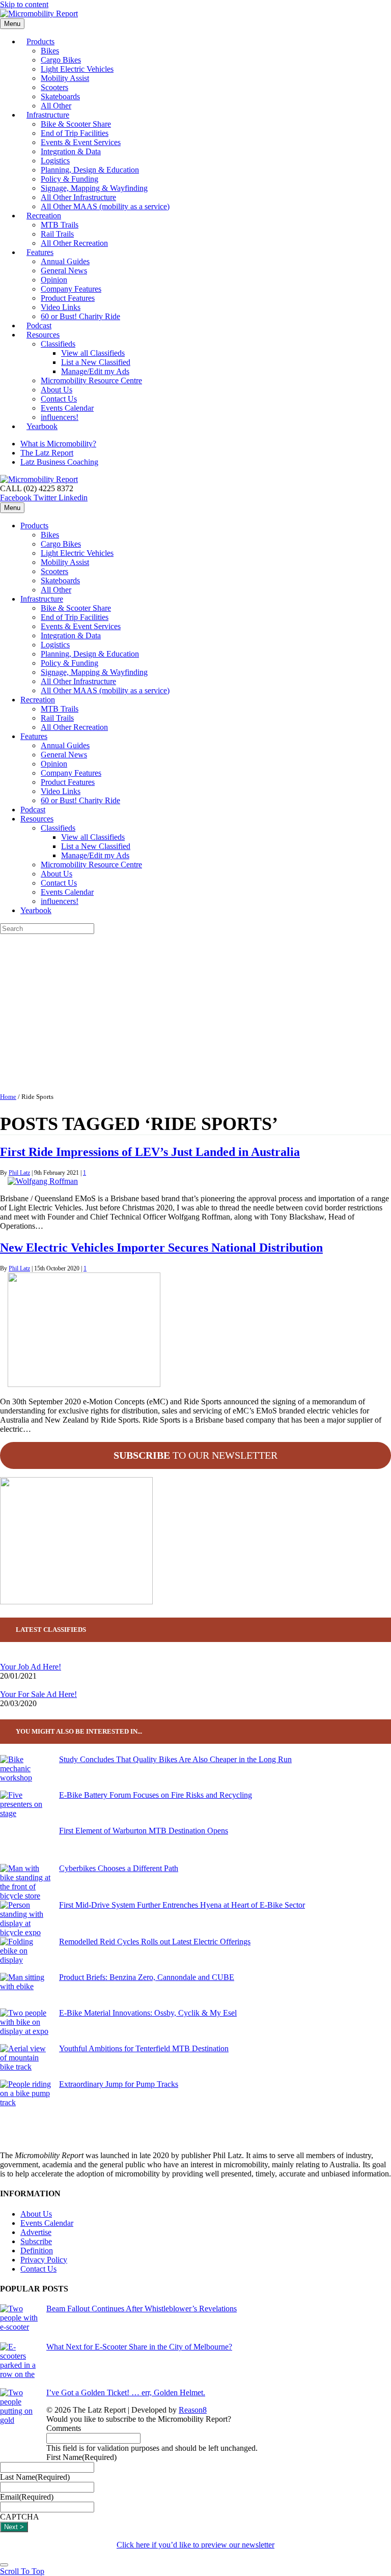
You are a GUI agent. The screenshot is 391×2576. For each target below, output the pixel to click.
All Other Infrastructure (78, 197)
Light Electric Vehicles (77, 69)
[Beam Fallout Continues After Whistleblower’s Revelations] (19, 2323)
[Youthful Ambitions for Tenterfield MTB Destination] (25, 2062)
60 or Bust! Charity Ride (80, 316)
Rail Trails (57, 234)
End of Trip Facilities (75, 133)
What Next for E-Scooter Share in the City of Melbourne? (139, 2347)
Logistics (55, 161)
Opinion (54, 280)
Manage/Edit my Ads (95, 371)
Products (40, 41)
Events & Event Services (81, 142)
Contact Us (59, 399)
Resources (43, 335)
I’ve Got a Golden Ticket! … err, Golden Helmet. (126, 2393)
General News (64, 271)
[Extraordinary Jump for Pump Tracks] (25, 2098)
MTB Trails (60, 225)
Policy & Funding (69, 179)
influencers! (60, 901)
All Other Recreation (74, 243)
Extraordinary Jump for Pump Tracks (119, 2084)
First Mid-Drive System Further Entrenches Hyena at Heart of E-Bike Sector (182, 1905)
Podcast (33, 810)
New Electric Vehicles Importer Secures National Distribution (161, 1248)
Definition (37, 2251)
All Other (56, 590)
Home (8, 1097)
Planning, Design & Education (90, 170)
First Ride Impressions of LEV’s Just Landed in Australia (150, 1152)
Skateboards (60, 96)
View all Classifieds (93, 353)
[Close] (4, 2565)
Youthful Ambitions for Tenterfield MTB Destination (144, 2048)
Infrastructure (48, 115)
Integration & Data (71, 151)
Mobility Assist (65, 78)
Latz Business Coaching (59, 462)
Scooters (54, 87)
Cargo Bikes (61, 60)
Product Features (68, 298)
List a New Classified (96, 362)
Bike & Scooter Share (76, 124)
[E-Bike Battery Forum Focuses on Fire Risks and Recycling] (25, 1808)
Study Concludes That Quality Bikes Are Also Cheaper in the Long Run (175, 1759)
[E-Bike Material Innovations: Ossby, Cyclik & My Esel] (25, 2026)
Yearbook (42, 426)
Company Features (71, 289)
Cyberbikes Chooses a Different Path (119, 1868)
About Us (57, 390)
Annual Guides (65, 261)
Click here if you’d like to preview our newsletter (195, 2545)
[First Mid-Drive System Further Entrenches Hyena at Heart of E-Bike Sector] (25, 1919)
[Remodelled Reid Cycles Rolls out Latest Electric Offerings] (25, 1955)
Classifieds (58, 344)
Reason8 (193, 2410)
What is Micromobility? (58, 444)
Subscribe (36, 2241)
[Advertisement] (195, 1010)
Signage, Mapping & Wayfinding (94, 188)
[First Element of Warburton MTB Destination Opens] (25, 1845)
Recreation (44, 216)
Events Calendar (67, 408)
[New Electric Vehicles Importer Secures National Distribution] (84, 1384)
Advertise (36, 2232)
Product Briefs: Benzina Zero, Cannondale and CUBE (147, 1977)
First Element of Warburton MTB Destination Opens (144, 1831)
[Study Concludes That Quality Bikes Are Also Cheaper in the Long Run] (25, 1773)
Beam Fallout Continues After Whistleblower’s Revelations (142, 2309)
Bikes (50, 51)
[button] (22, 2571)
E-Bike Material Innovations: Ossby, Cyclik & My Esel (148, 2013)
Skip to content (24, 4)
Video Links (61, 307)
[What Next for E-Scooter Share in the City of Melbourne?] (19, 2365)
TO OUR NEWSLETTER (195, 1455)
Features (40, 252)
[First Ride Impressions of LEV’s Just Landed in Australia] (43, 1181)
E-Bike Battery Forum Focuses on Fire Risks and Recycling (156, 1795)
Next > (14, 2527)
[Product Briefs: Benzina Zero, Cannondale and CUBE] (25, 1991)
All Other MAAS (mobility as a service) (105, 206)
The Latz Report (47, 453)
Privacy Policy (44, 2260)
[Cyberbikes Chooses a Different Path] (25, 1882)
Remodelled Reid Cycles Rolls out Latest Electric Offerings (155, 1942)
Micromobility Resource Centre (91, 380)
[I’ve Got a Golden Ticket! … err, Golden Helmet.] (19, 2425)
